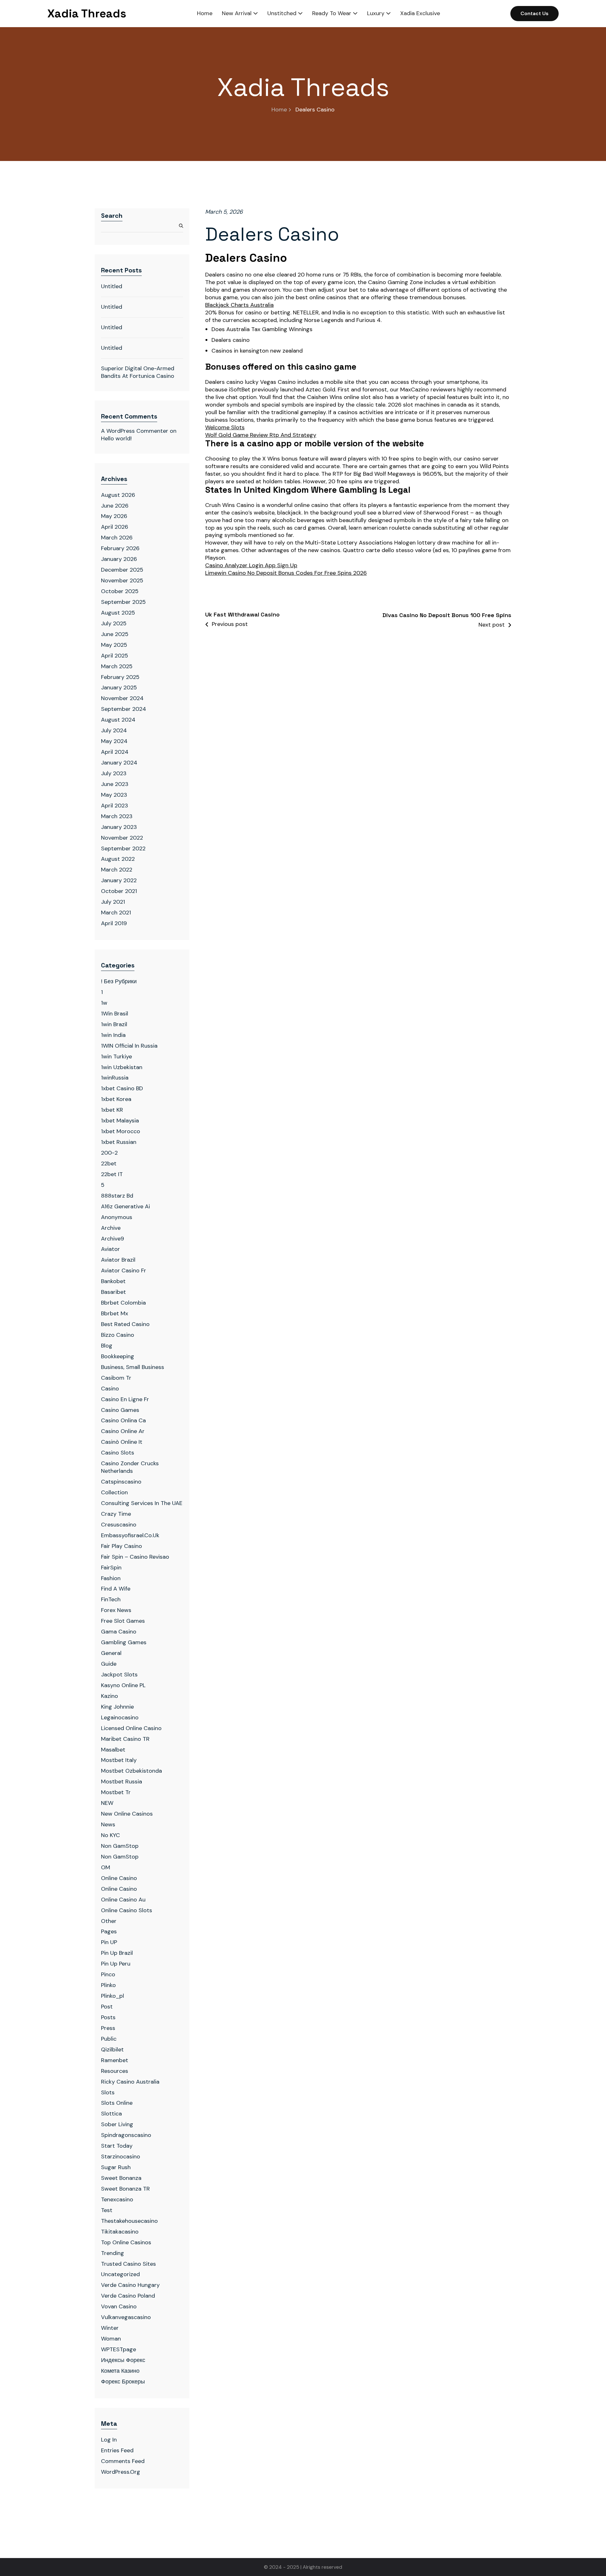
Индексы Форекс (123, 2360)
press (108, 2028)
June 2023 (115, 784)
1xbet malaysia (120, 1121)
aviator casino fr (124, 1270)
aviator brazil (118, 1260)
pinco (108, 1974)
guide (109, 1664)
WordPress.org (121, 2472)
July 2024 (114, 730)
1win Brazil (114, 1024)
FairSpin (111, 1568)
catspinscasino (121, 1482)
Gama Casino (119, 1632)
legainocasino (120, 1717)
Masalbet (113, 1750)
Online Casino (119, 1878)
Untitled (112, 286)
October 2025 (120, 591)
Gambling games (124, 1642)
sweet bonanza (121, 2178)
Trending (113, 2253)
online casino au (123, 1900)
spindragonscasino (126, 2135)
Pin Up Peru (116, 1964)
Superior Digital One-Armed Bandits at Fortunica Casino (138, 372)
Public (109, 2039)
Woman (111, 2339)
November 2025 (122, 580)
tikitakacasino (120, 2232)
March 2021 (116, 913)
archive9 (113, 1239)
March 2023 (117, 816)
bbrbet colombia (123, 1303)
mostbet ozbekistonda (131, 1771)
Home (279, 110)
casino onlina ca (123, 1420)
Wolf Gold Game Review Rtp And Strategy (261, 435)
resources (115, 2071)
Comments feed (123, 2461)
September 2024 (124, 709)
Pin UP (109, 1942)
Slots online (117, 2103)
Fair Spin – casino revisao (135, 1557)
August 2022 (118, 859)
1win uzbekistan (122, 1067)
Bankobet (113, 1281)
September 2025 (123, 602)
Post (107, 2007)
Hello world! (116, 438)
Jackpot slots (119, 1675)
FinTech (111, 1599)
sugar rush (116, 2167)
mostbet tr (116, 1792)
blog (107, 1346)
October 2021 (119, 891)
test (107, 2210)
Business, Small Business (133, 1367)
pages (109, 1931)
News (108, 1824)
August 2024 (118, 720)
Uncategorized (120, 2274)
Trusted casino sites (128, 2264)
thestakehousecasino (129, 2221)
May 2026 (114, 516)
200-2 (109, 1153)
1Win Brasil (115, 1014)
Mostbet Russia (122, 1782)
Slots (108, 2092)
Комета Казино (120, 2371)
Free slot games (123, 1621)
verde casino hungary (130, 2285)
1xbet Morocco (121, 1131)
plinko (108, 1985)
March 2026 (117, 538)
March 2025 (117, 666)
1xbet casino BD (122, 1088)
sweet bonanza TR (125, 2189)
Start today (117, 2146)
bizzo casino (118, 1335)
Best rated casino (125, 1324)
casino (110, 1389)
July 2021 (113, 902)
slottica (111, 2114)
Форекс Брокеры (123, 2382)
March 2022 (117, 870)
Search (112, 216)
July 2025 (114, 623)
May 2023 (114, 795)
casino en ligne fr (125, 1399)
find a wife (116, 1589)
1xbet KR (112, 1110)
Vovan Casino (119, 2306)
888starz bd (117, 1196)
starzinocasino (121, 2157)
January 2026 (119, 559)
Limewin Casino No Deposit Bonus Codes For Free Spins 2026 (286, 573)
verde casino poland (128, 2296)
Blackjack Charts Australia (239, 305)
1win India (113, 1035)
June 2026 (115, 506)
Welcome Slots (225, 428)
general (111, 1653)
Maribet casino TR (125, 1739)
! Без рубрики (119, 981)
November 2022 (122, 838)
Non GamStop (120, 1846)
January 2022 (119, 880)
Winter (110, 2328)
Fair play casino (122, 1546)
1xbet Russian (119, 1142)
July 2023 (114, 773)
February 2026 (120, 548)
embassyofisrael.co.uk (130, 1535)
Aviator (110, 1249)
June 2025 (115, 634)
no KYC (110, 1835)
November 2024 (122, 698)
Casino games (120, 1410)
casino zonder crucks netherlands (130, 1467)
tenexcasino (117, 2199)
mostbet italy (119, 1760)
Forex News (116, 1610)
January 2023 (119, 827)
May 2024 (114, 741)
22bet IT (112, 1174)
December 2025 (122, 570)
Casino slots (118, 1453)
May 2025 (114, 645)
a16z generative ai (125, 1206)
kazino (110, 1696)
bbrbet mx (115, 1313)
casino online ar (123, 1431)
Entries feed (117, 2450)
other (109, 1921)
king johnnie (117, 1707)
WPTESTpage (119, 2349)
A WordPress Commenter (135, 431)
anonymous (117, 1217)
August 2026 (118, 495)
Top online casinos (126, 2242)
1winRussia (115, 1078)
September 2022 (123, 848)
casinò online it (122, 1442)
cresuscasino (119, 1525)
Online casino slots (127, 1910)
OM (106, 1867)
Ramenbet (115, 2060)
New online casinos (127, 1814)
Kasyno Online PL (123, 1685)
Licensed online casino (131, 1728)
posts (108, 2017)
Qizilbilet (112, 2049)
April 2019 (114, 923)
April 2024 (115, 752)
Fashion (111, 1578)
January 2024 (119, 763)
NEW (107, 1803)
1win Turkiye (116, 1056)
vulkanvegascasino (126, 2317)
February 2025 (120, 677)
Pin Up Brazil (117, 1953)
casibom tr (116, 1378)
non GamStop (120, 1857)
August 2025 (118, 613)
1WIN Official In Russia (129, 1046)
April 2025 (115, 656)
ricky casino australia (130, 2082)
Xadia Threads (87, 14)
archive (111, 1228)
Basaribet (113, 1292)
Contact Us (535, 13)
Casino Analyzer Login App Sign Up (251, 565)
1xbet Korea (116, 1099)
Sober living (117, 2124)
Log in (109, 2440)
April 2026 (115, 527)
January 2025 (119, 687)
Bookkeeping (118, 1356)
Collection (114, 1492)
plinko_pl (113, 1996)
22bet (109, 1163)
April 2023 (115, 806)
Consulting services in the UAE (142, 1503)
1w (104, 1003)
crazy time (116, 1514)
